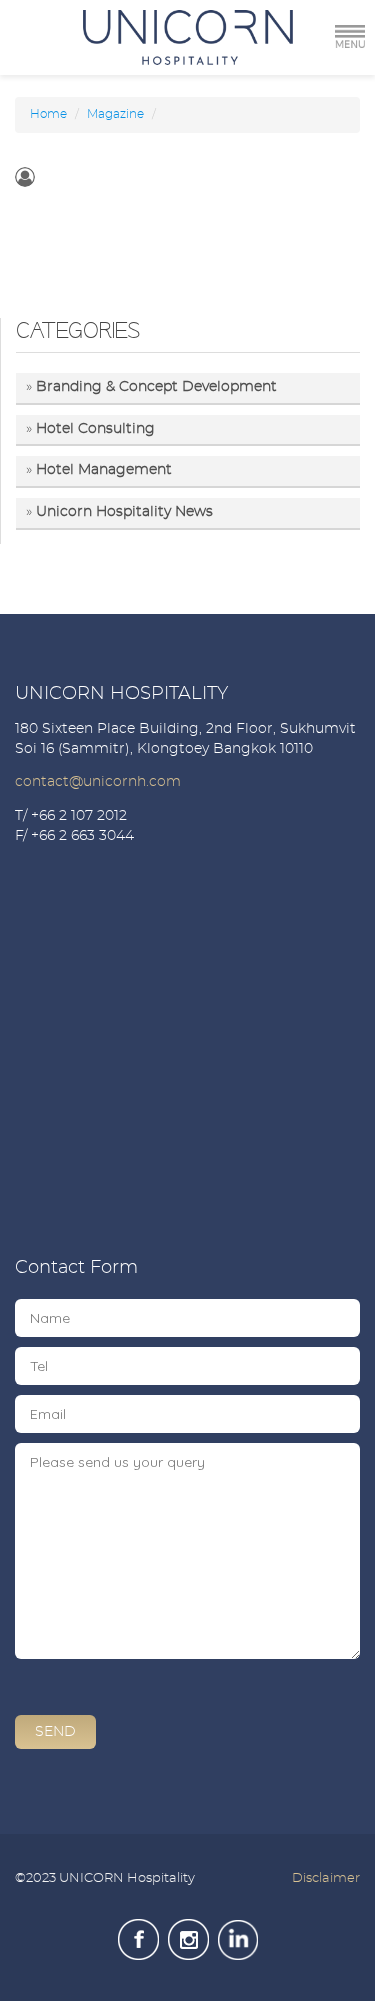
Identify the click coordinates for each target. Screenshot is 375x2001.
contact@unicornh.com (98, 782)
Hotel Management (104, 470)
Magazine (115, 114)
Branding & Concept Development (156, 387)
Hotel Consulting (95, 429)
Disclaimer (326, 1878)
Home (48, 114)
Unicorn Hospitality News (124, 512)
